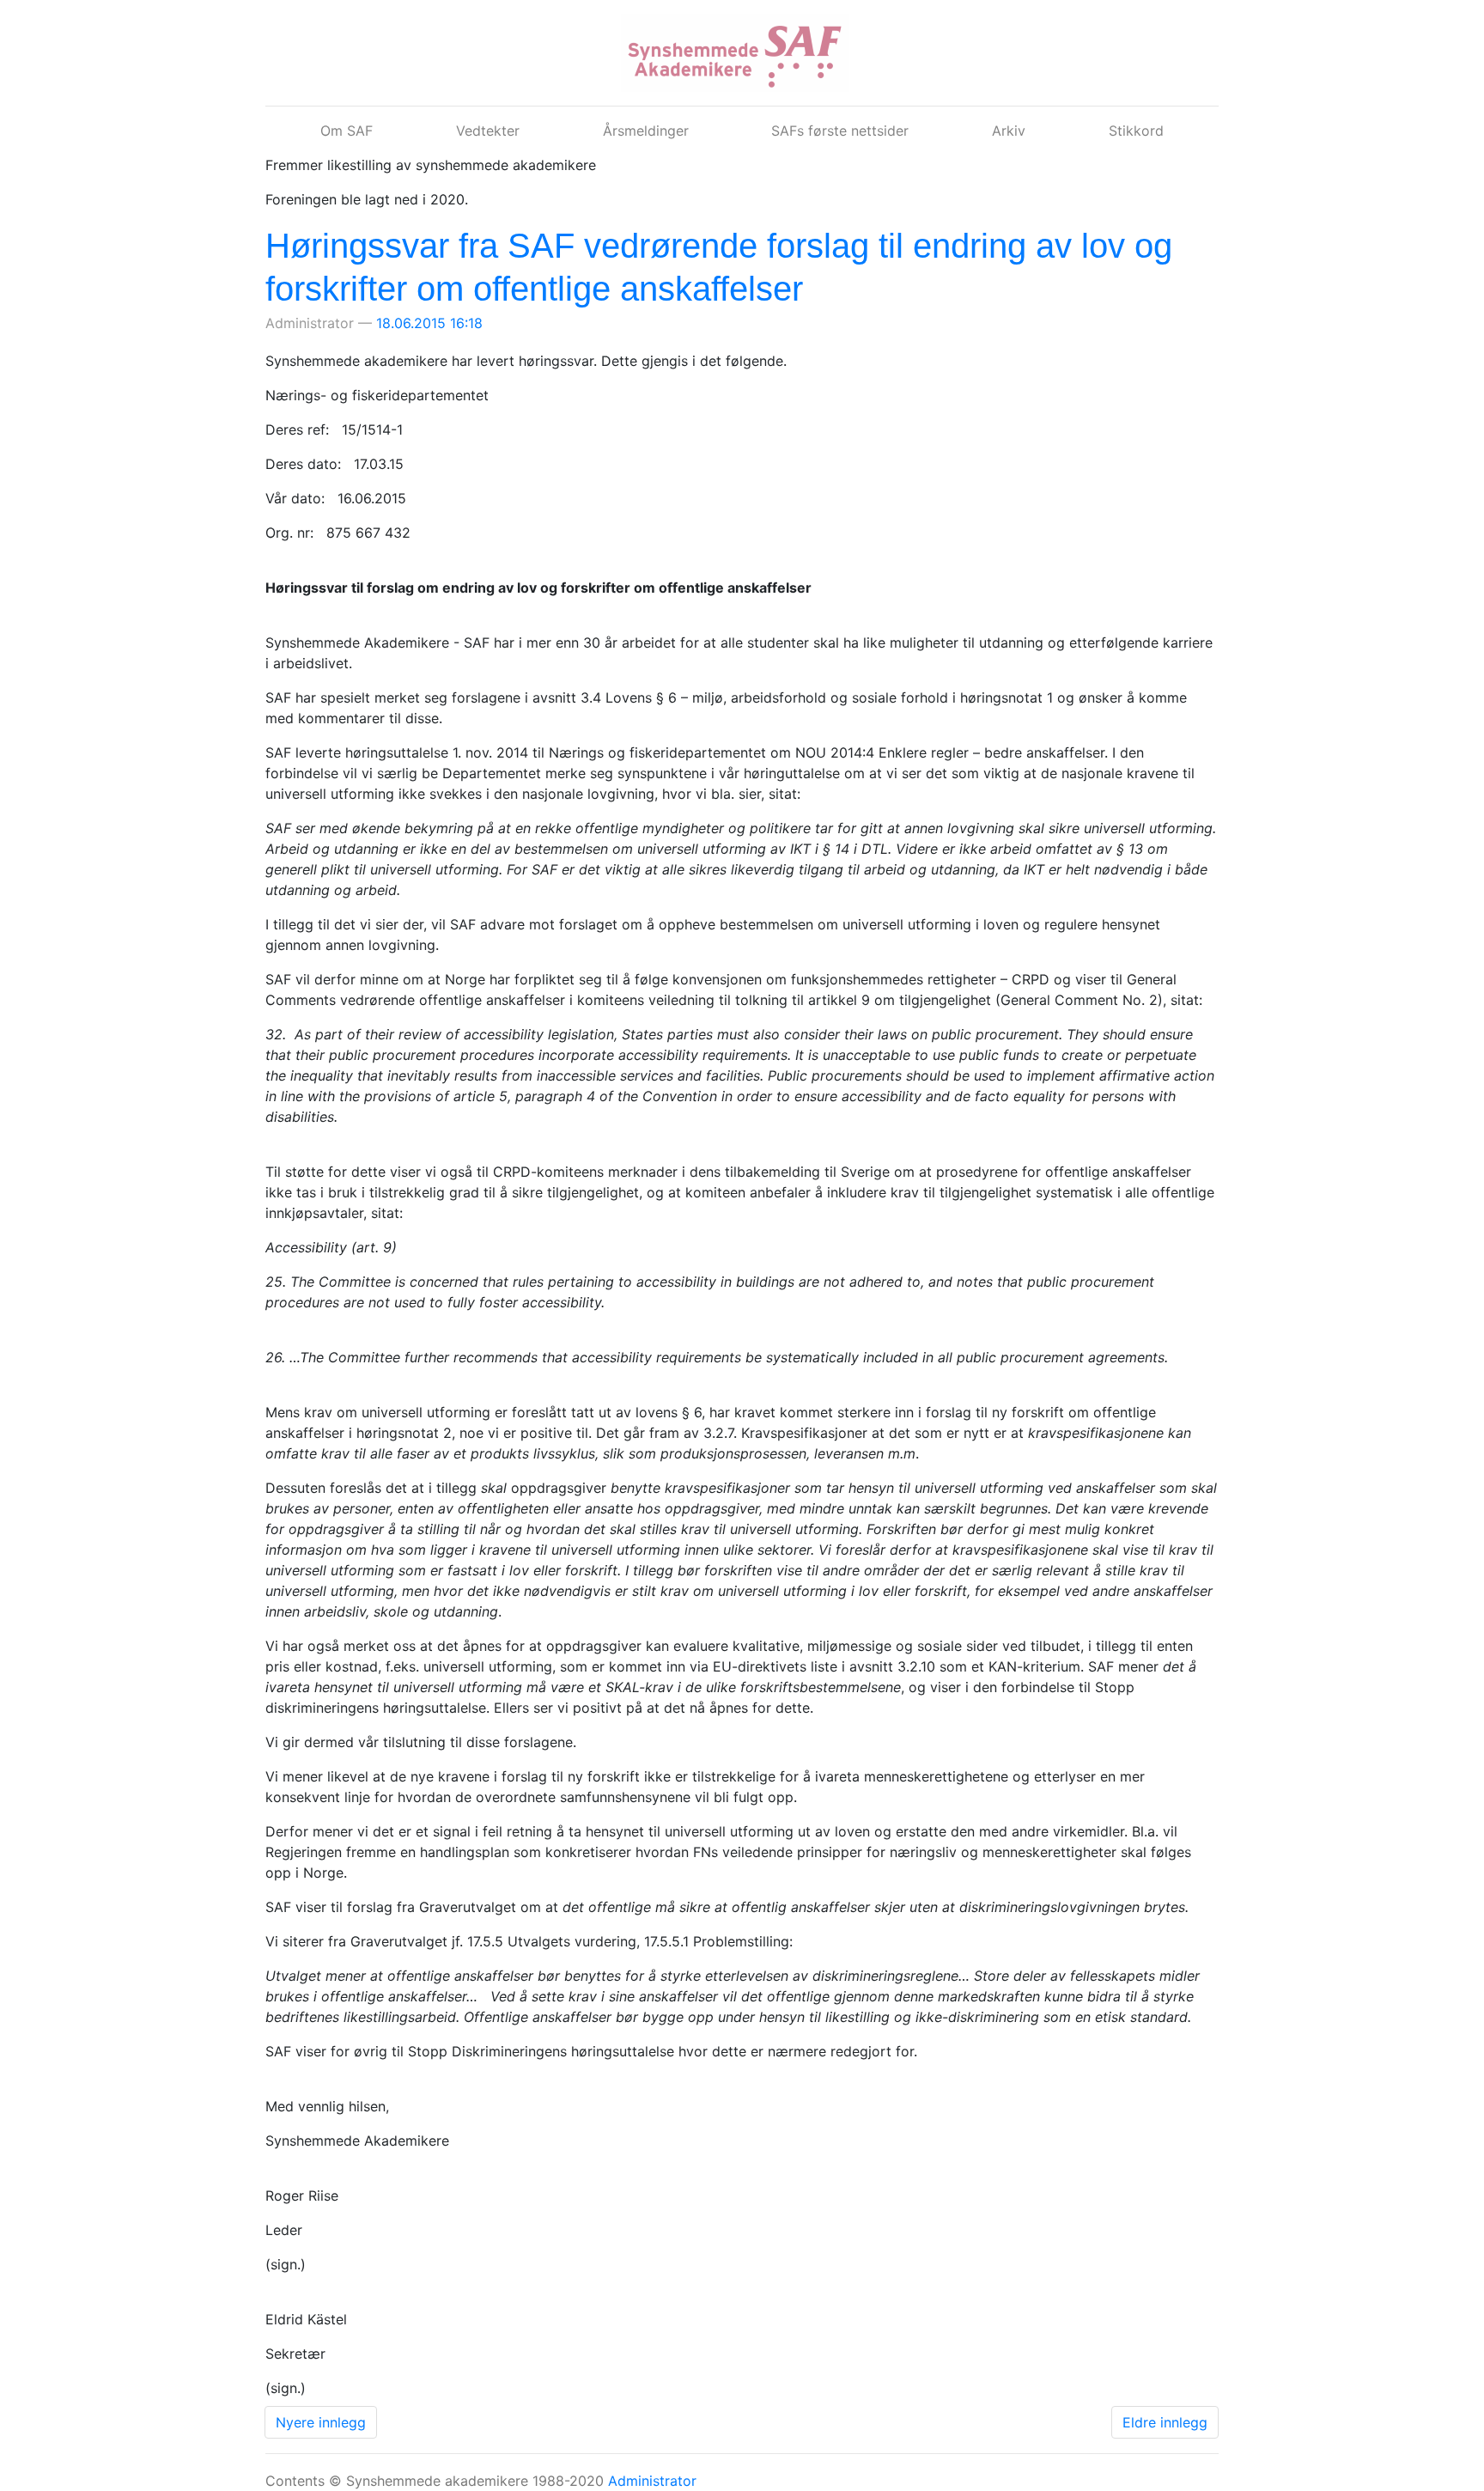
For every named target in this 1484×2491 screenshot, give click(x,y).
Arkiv (1009, 131)
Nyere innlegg (321, 2422)
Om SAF (347, 131)
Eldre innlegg (1165, 2422)
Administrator (652, 2481)
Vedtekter (488, 131)
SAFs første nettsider (840, 131)
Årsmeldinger (646, 131)
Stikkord (1136, 131)
